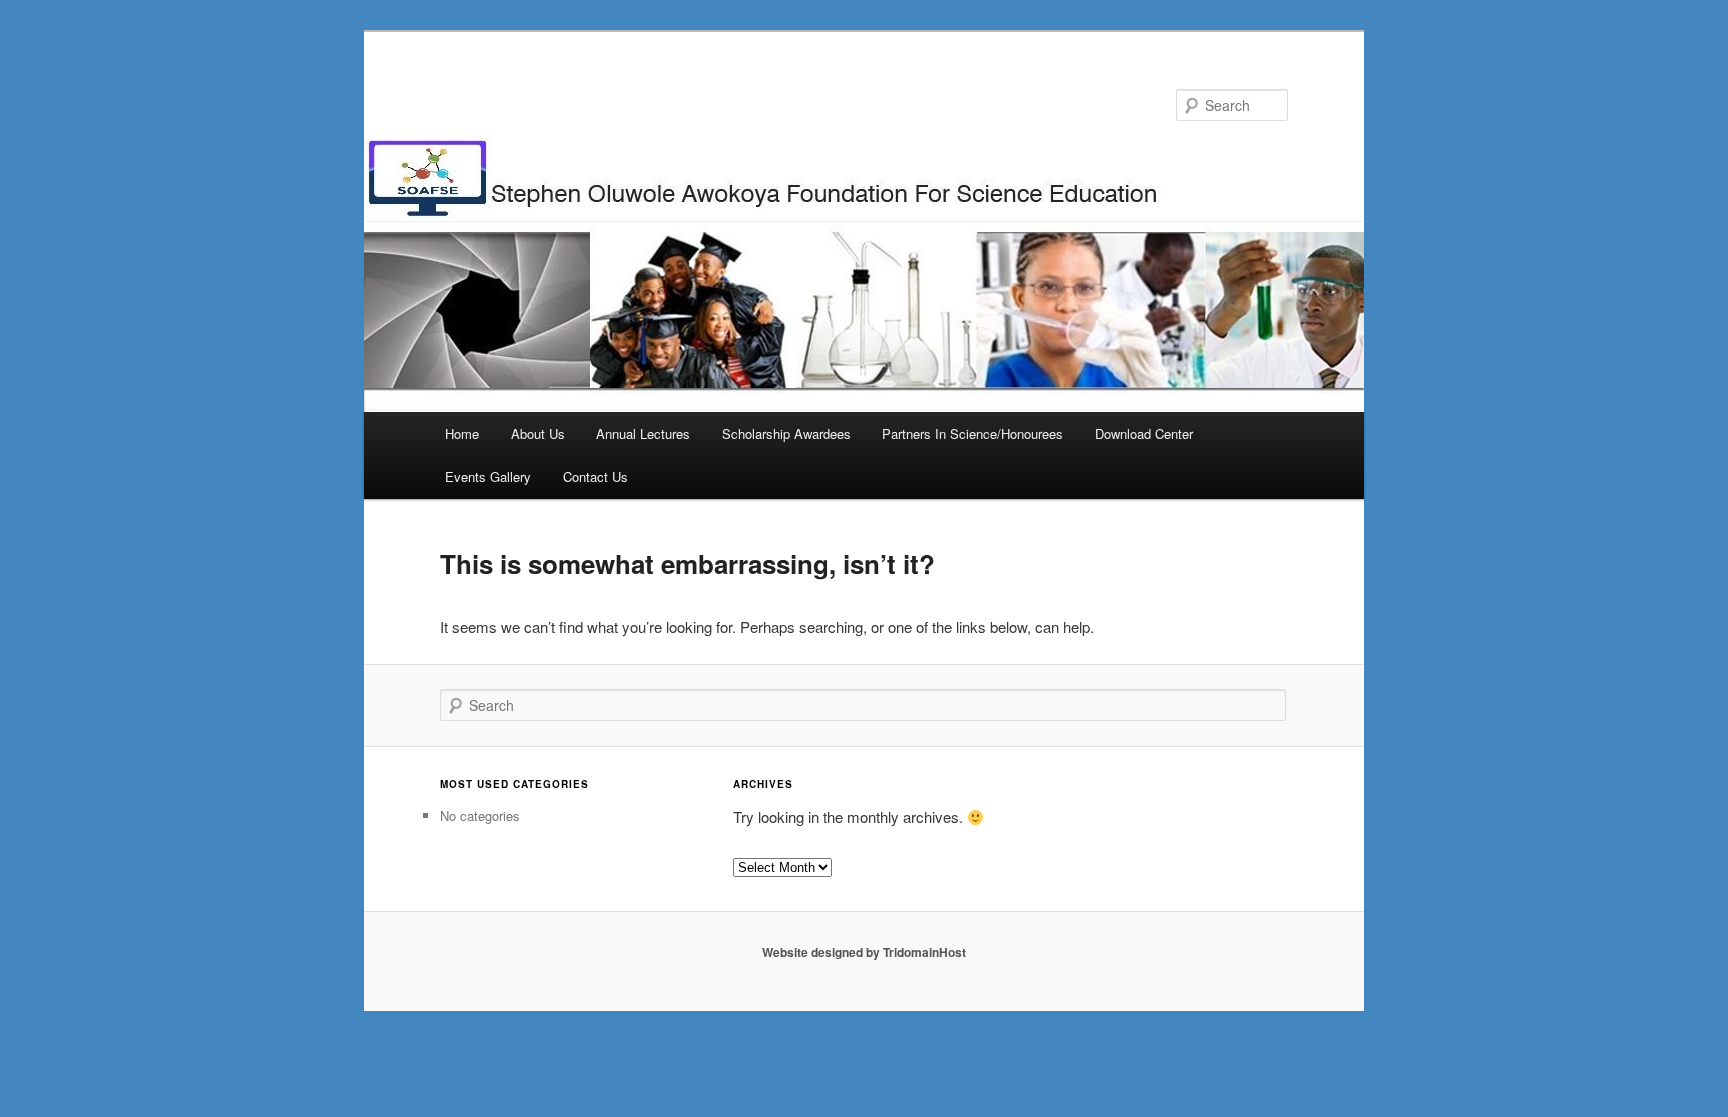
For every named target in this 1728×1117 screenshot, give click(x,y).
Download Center (1144, 433)
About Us (538, 433)
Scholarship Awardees (786, 433)
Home (462, 433)
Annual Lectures (643, 433)
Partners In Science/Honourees (972, 433)
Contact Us (595, 476)
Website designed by (822, 952)
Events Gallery (488, 476)
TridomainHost (924, 952)
